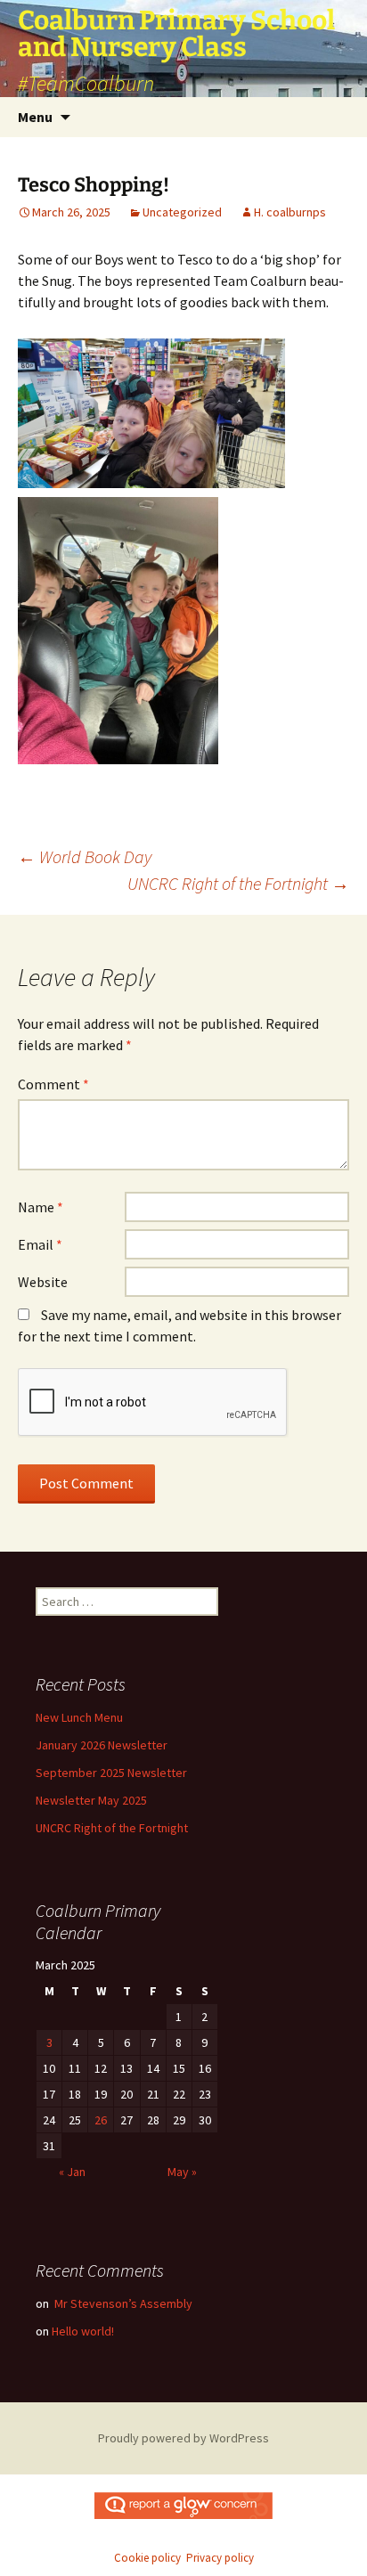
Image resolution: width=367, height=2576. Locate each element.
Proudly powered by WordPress (183, 2438)
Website (43, 1282)
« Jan (72, 2172)
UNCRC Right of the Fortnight (238, 883)
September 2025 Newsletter (111, 1773)
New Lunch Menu (79, 1717)
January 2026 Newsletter (102, 1745)
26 (101, 2120)
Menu (35, 117)
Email (40, 1244)
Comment (53, 1084)
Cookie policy (147, 2558)
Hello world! (83, 2331)
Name (41, 1207)
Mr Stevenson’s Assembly (122, 2303)
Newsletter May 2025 (91, 1800)
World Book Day (85, 856)
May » (182, 2172)
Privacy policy (220, 2558)
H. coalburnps (290, 212)
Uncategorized (182, 212)
